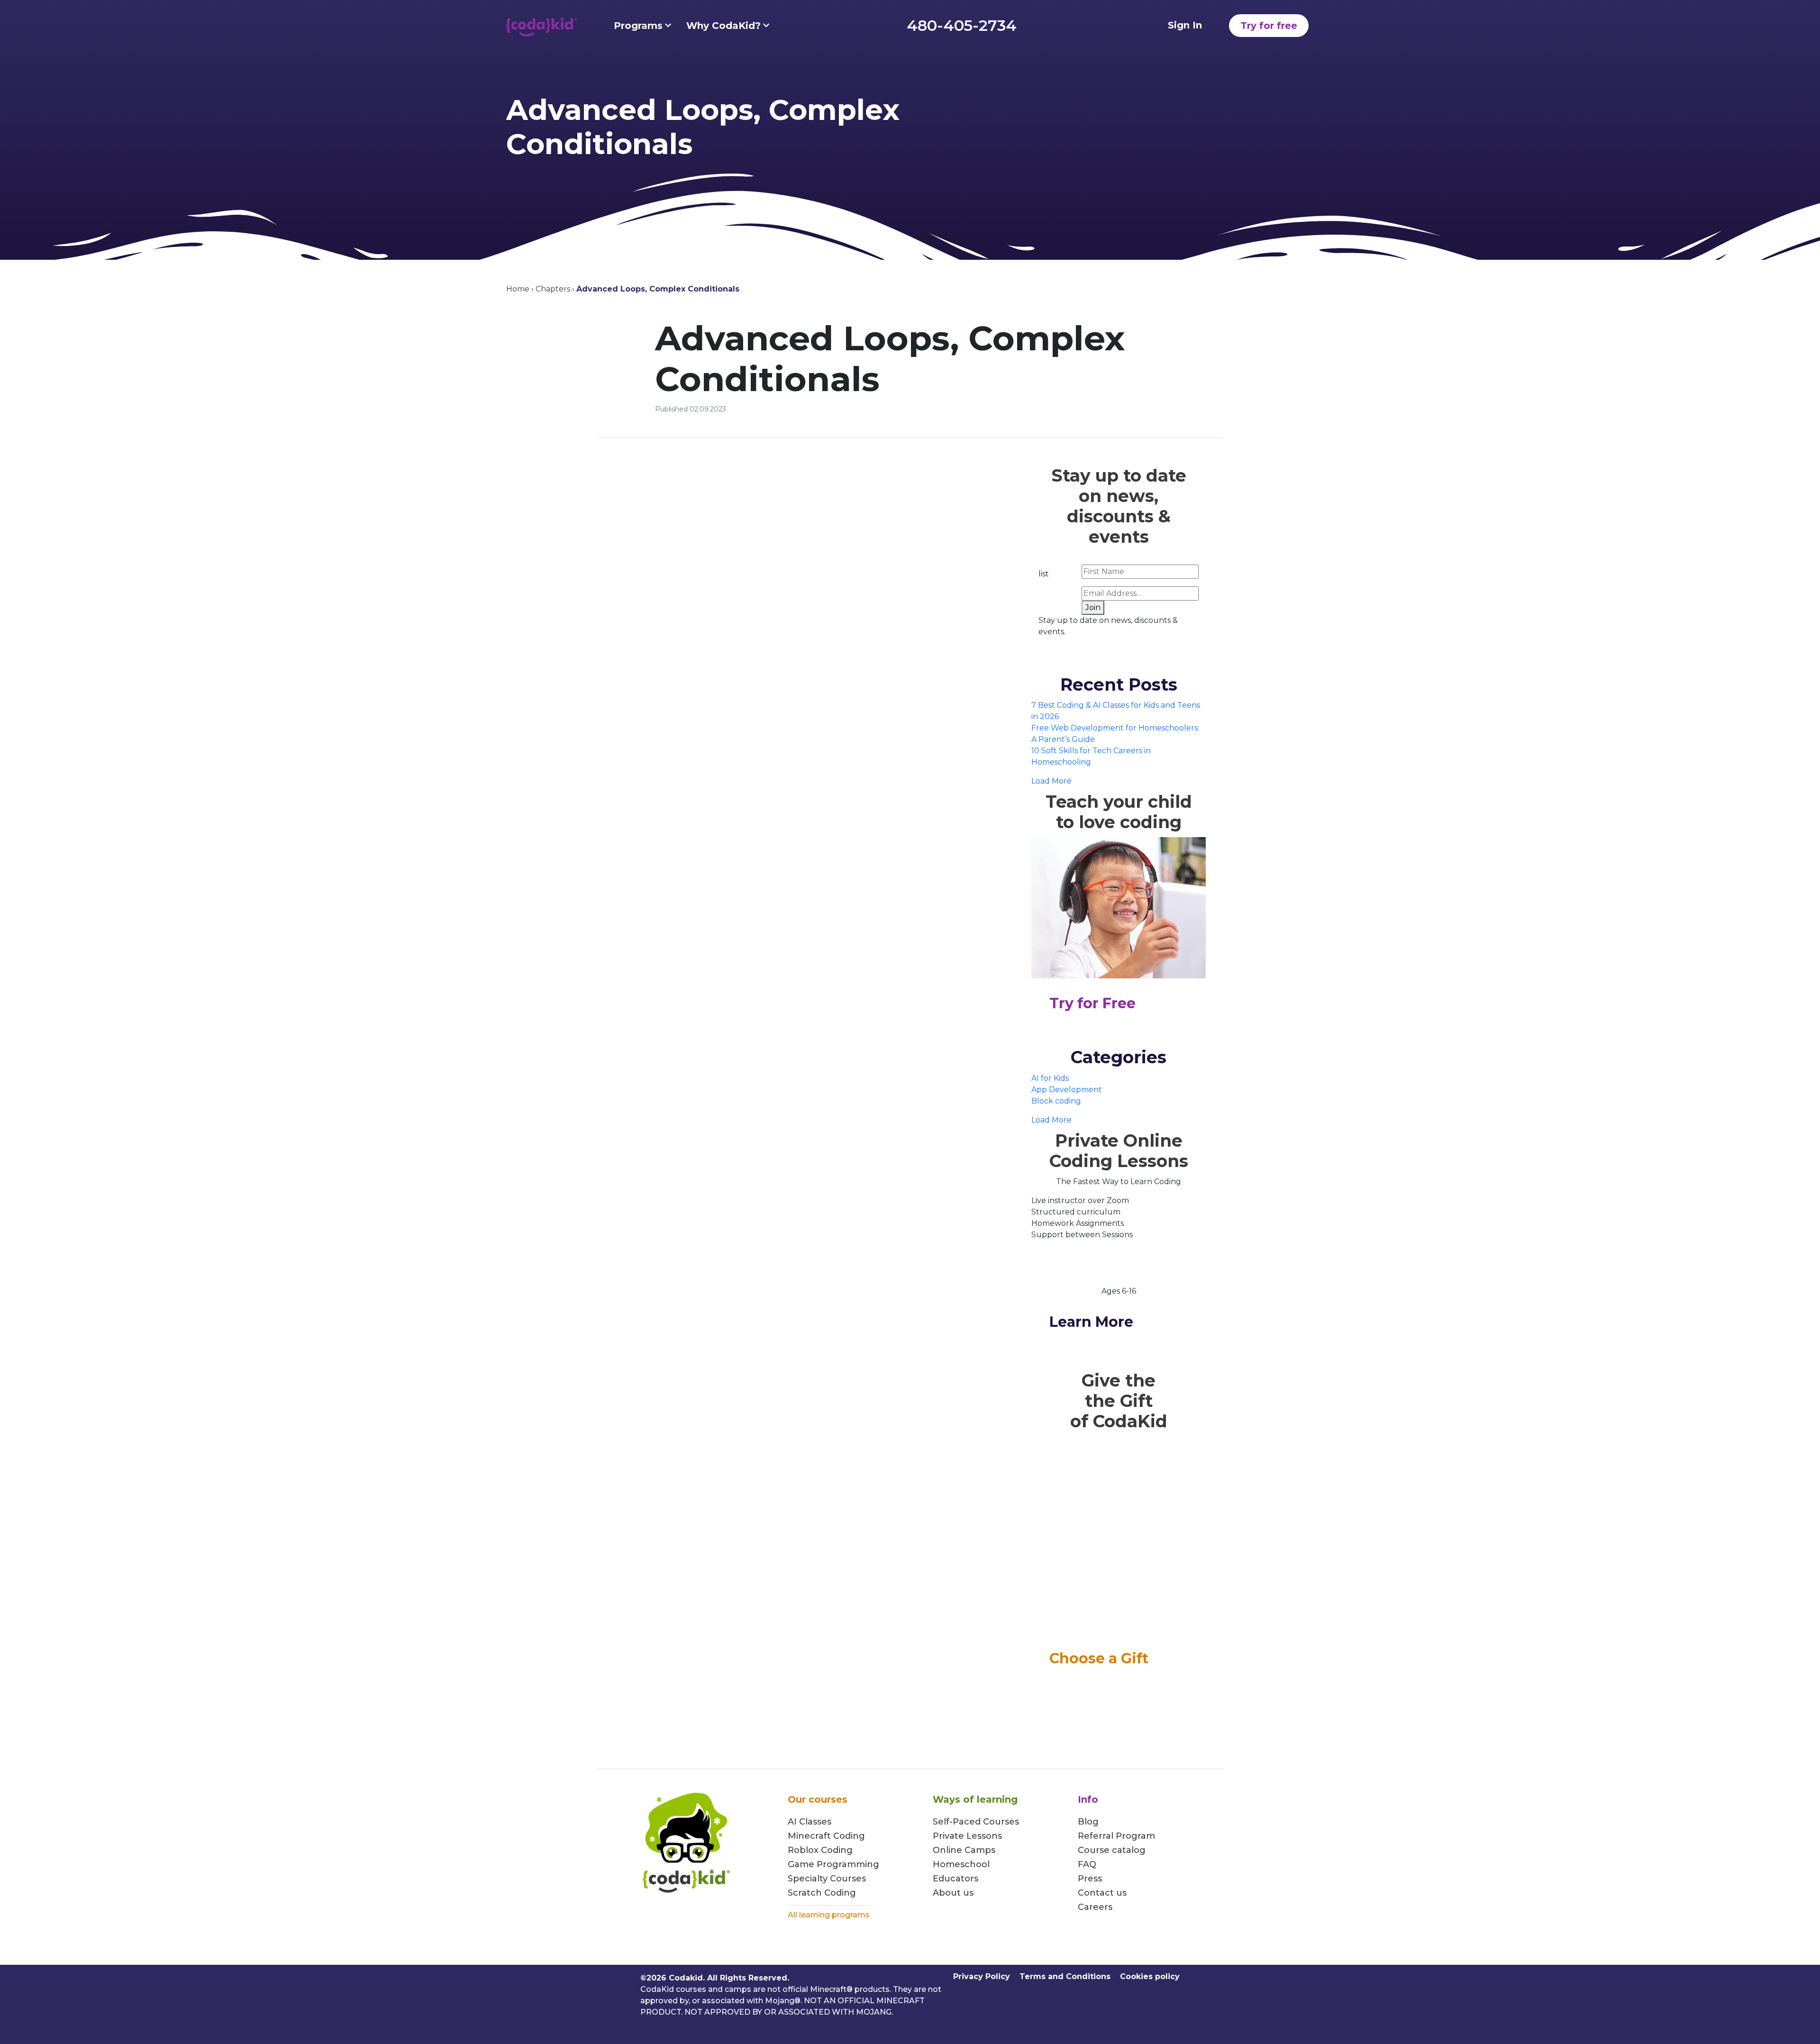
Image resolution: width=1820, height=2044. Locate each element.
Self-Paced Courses (976, 1822)
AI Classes (810, 1822)
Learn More (1091, 1322)
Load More (1051, 781)
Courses (847, 1879)
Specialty (808, 1879)
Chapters (553, 289)
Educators (955, 1879)
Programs (638, 26)
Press (1090, 1879)
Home (518, 289)
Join (1093, 607)
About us (953, 1893)
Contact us (1102, 1893)
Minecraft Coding (826, 1836)
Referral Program (1116, 1836)
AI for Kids (1050, 1078)
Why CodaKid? (723, 26)
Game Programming (833, 1864)
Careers (1095, 1907)
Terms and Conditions (1065, 1976)
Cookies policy (1150, 1976)
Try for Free (1092, 1003)
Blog (1088, 1822)
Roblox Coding (820, 1850)
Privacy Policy (982, 1976)
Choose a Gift (1099, 1658)
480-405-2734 (962, 25)
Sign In (1185, 25)
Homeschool (961, 1864)
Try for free (1269, 26)
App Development (1067, 1090)
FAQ (1087, 1864)
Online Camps (964, 1850)
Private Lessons (967, 1836)
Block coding (1056, 1101)
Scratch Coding (822, 1893)
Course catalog (1112, 1850)
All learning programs (829, 1915)
